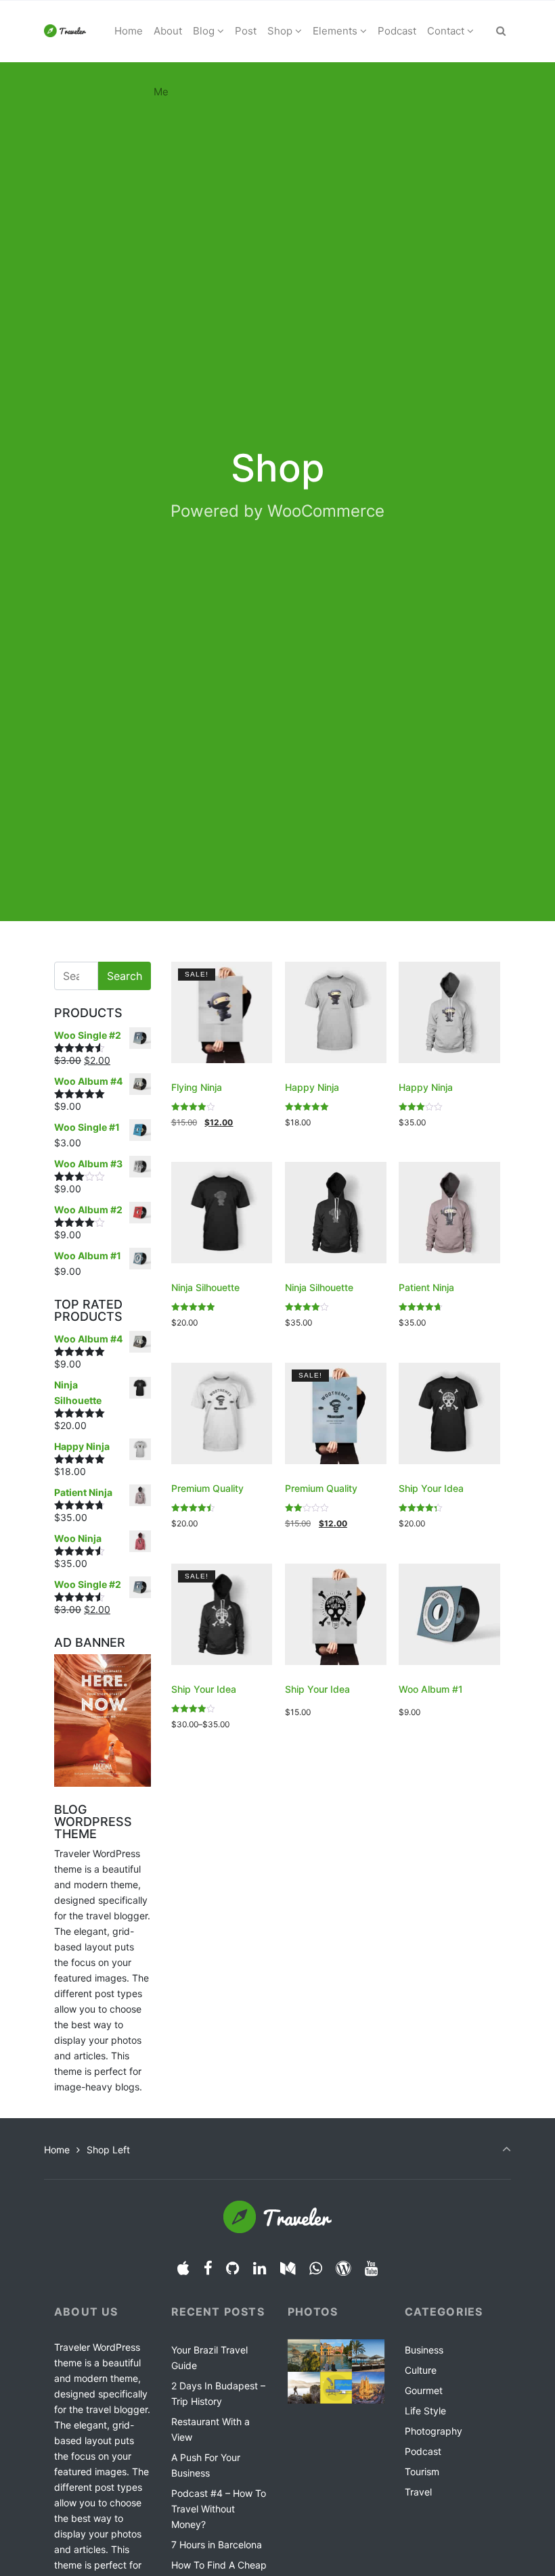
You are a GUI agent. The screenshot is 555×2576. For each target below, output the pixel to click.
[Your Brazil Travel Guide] (304, 2356)
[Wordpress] (343, 2268)
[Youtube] (372, 2268)
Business (424, 2350)
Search (125, 976)
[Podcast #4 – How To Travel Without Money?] (336, 2388)
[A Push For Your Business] (304, 2388)
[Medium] (288, 2268)
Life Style (425, 2411)
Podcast (423, 2451)
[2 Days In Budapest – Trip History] (336, 2356)
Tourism (422, 2472)
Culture (421, 2370)
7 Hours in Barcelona (217, 2545)
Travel (418, 2492)
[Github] (233, 2268)
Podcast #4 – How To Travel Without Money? (219, 2509)
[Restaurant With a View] (368, 2356)
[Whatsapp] (315, 2268)
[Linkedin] (260, 2268)
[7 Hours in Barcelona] (368, 2388)
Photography (434, 2431)
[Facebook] (208, 2268)
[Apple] (183, 2268)
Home (57, 2150)
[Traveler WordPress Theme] (65, 31)
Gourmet (424, 2390)
